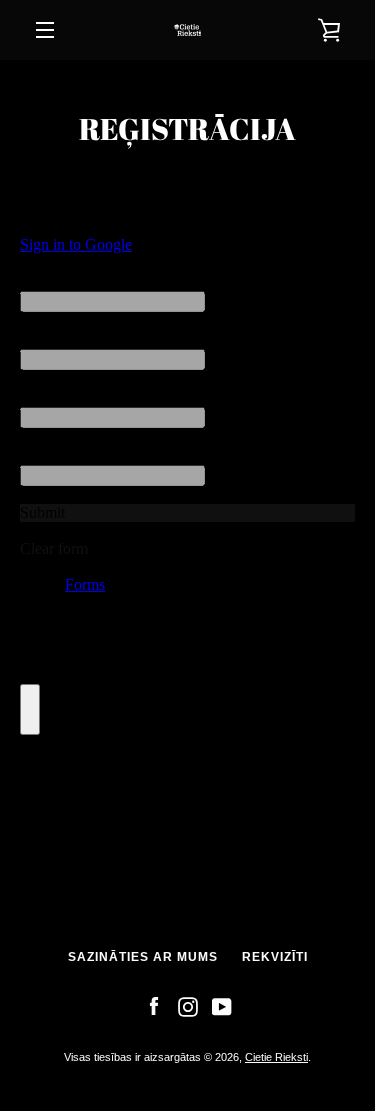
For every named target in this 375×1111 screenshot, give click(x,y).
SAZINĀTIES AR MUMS (143, 957)
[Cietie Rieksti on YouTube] (222, 1006)
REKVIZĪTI (275, 957)
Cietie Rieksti (276, 1057)
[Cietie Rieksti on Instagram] (188, 1006)
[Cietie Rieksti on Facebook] (154, 1006)
